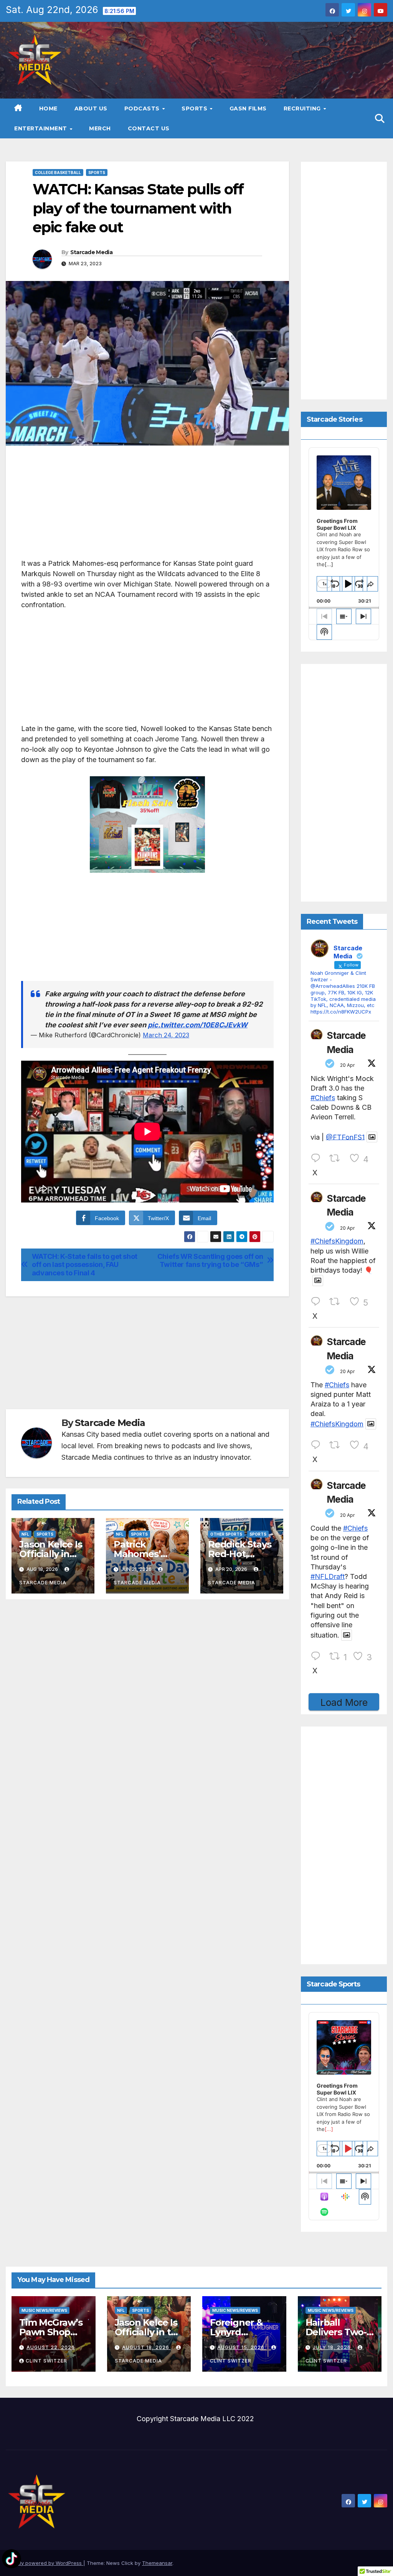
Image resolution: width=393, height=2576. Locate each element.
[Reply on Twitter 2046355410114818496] (318, 1158)
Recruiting (303, 108)
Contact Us (149, 128)
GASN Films (248, 108)
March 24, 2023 (166, 1035)
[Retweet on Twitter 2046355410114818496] (337, 1158)
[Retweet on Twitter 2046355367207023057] (337, 1302)
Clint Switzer (46, 2361)
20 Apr (347, 1065)
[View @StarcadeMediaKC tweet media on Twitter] (372, 1137)
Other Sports (226, 1534)
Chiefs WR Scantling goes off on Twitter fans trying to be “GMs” (210, 1261)
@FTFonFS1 (345, 1137)
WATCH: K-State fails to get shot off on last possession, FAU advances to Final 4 (85, 1265)
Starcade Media (91, 252)
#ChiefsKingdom (337, 1241)
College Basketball (58, 172)
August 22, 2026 (51, 2347)
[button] (380, 118)
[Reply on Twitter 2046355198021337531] (318, 1445)
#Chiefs (323, 1098)
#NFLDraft (328, 1576)
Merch (100, 128)
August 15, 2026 (242, 2347)
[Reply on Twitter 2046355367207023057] (318, 1302)
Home (48, 108)
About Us (91, 108)
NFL (25, 1534)
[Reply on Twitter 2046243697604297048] (318, 1656)
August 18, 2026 (146, 2347)
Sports (195, 108)
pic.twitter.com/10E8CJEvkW (198, 1025)
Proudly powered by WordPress (45, 2563)
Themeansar (157, 2563)
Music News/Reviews (44, 2310)
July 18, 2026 (333, 2347)
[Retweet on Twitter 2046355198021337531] (337, 1445)
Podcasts (143, 108)
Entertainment (41, 128)
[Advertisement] (147, 504)
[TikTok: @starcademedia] (12, 2560)
